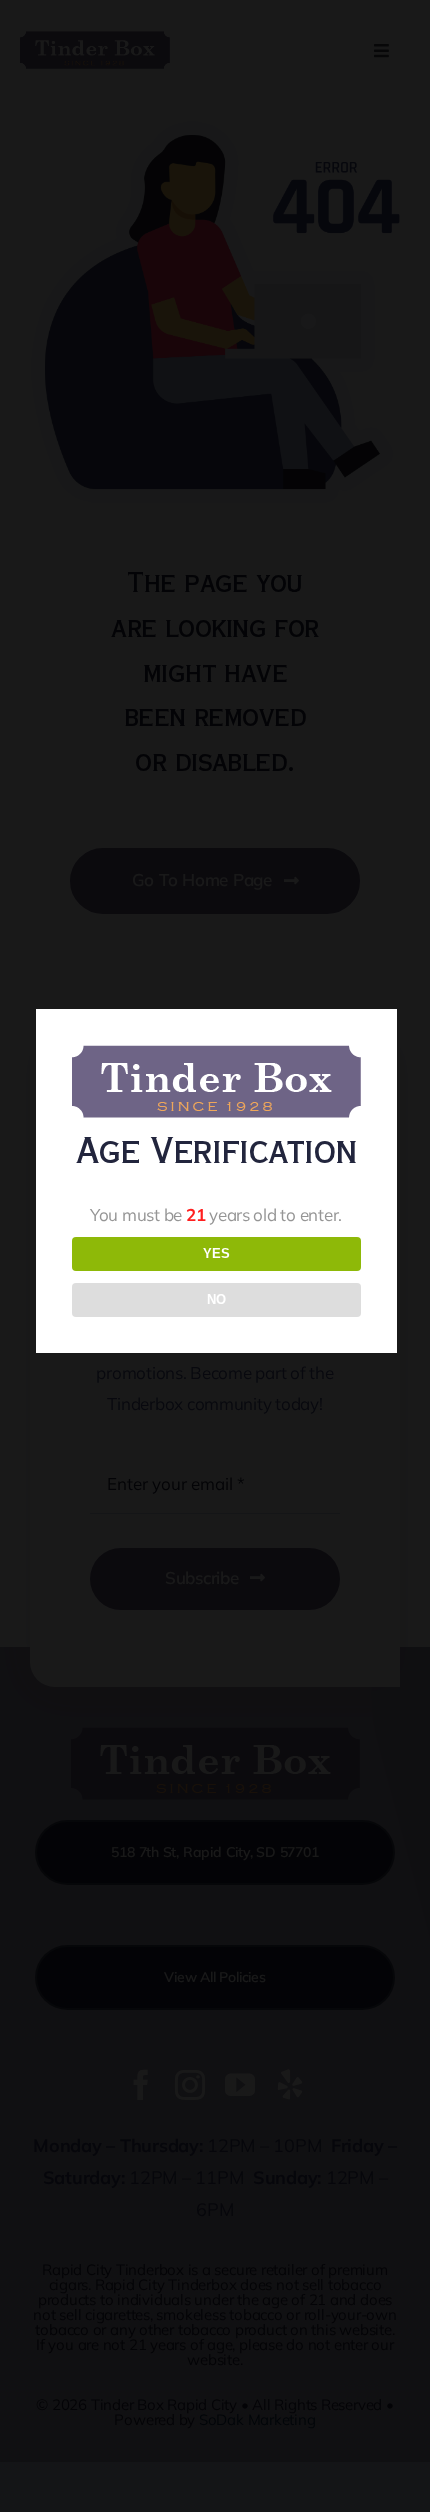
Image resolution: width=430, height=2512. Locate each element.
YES (216, 1253)
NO (216, 1299)
